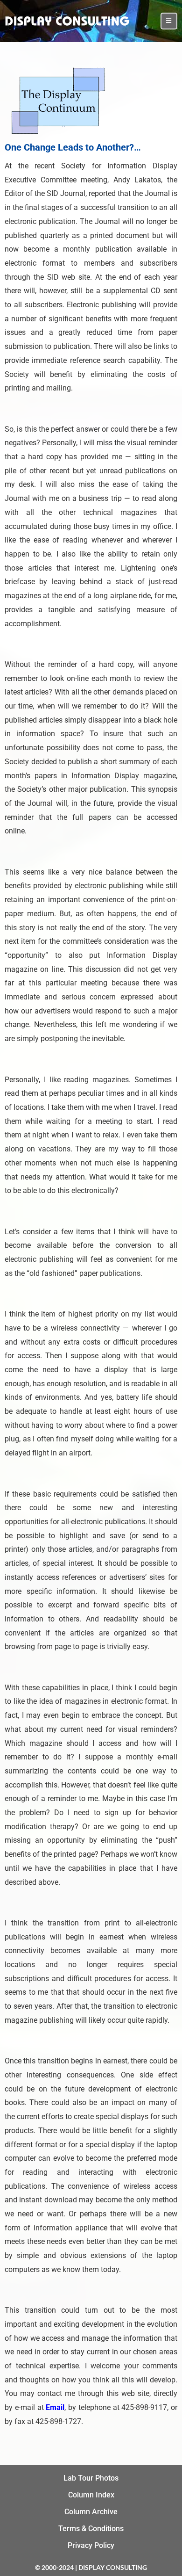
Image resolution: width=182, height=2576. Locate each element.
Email (55, 2407)
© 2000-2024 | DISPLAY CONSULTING (91, 2567)
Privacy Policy (91, 2545)
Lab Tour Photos (91, 2478)
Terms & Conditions (91, 2529)
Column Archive (91, 2512)
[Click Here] (169, 21)
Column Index (91, 2495)
